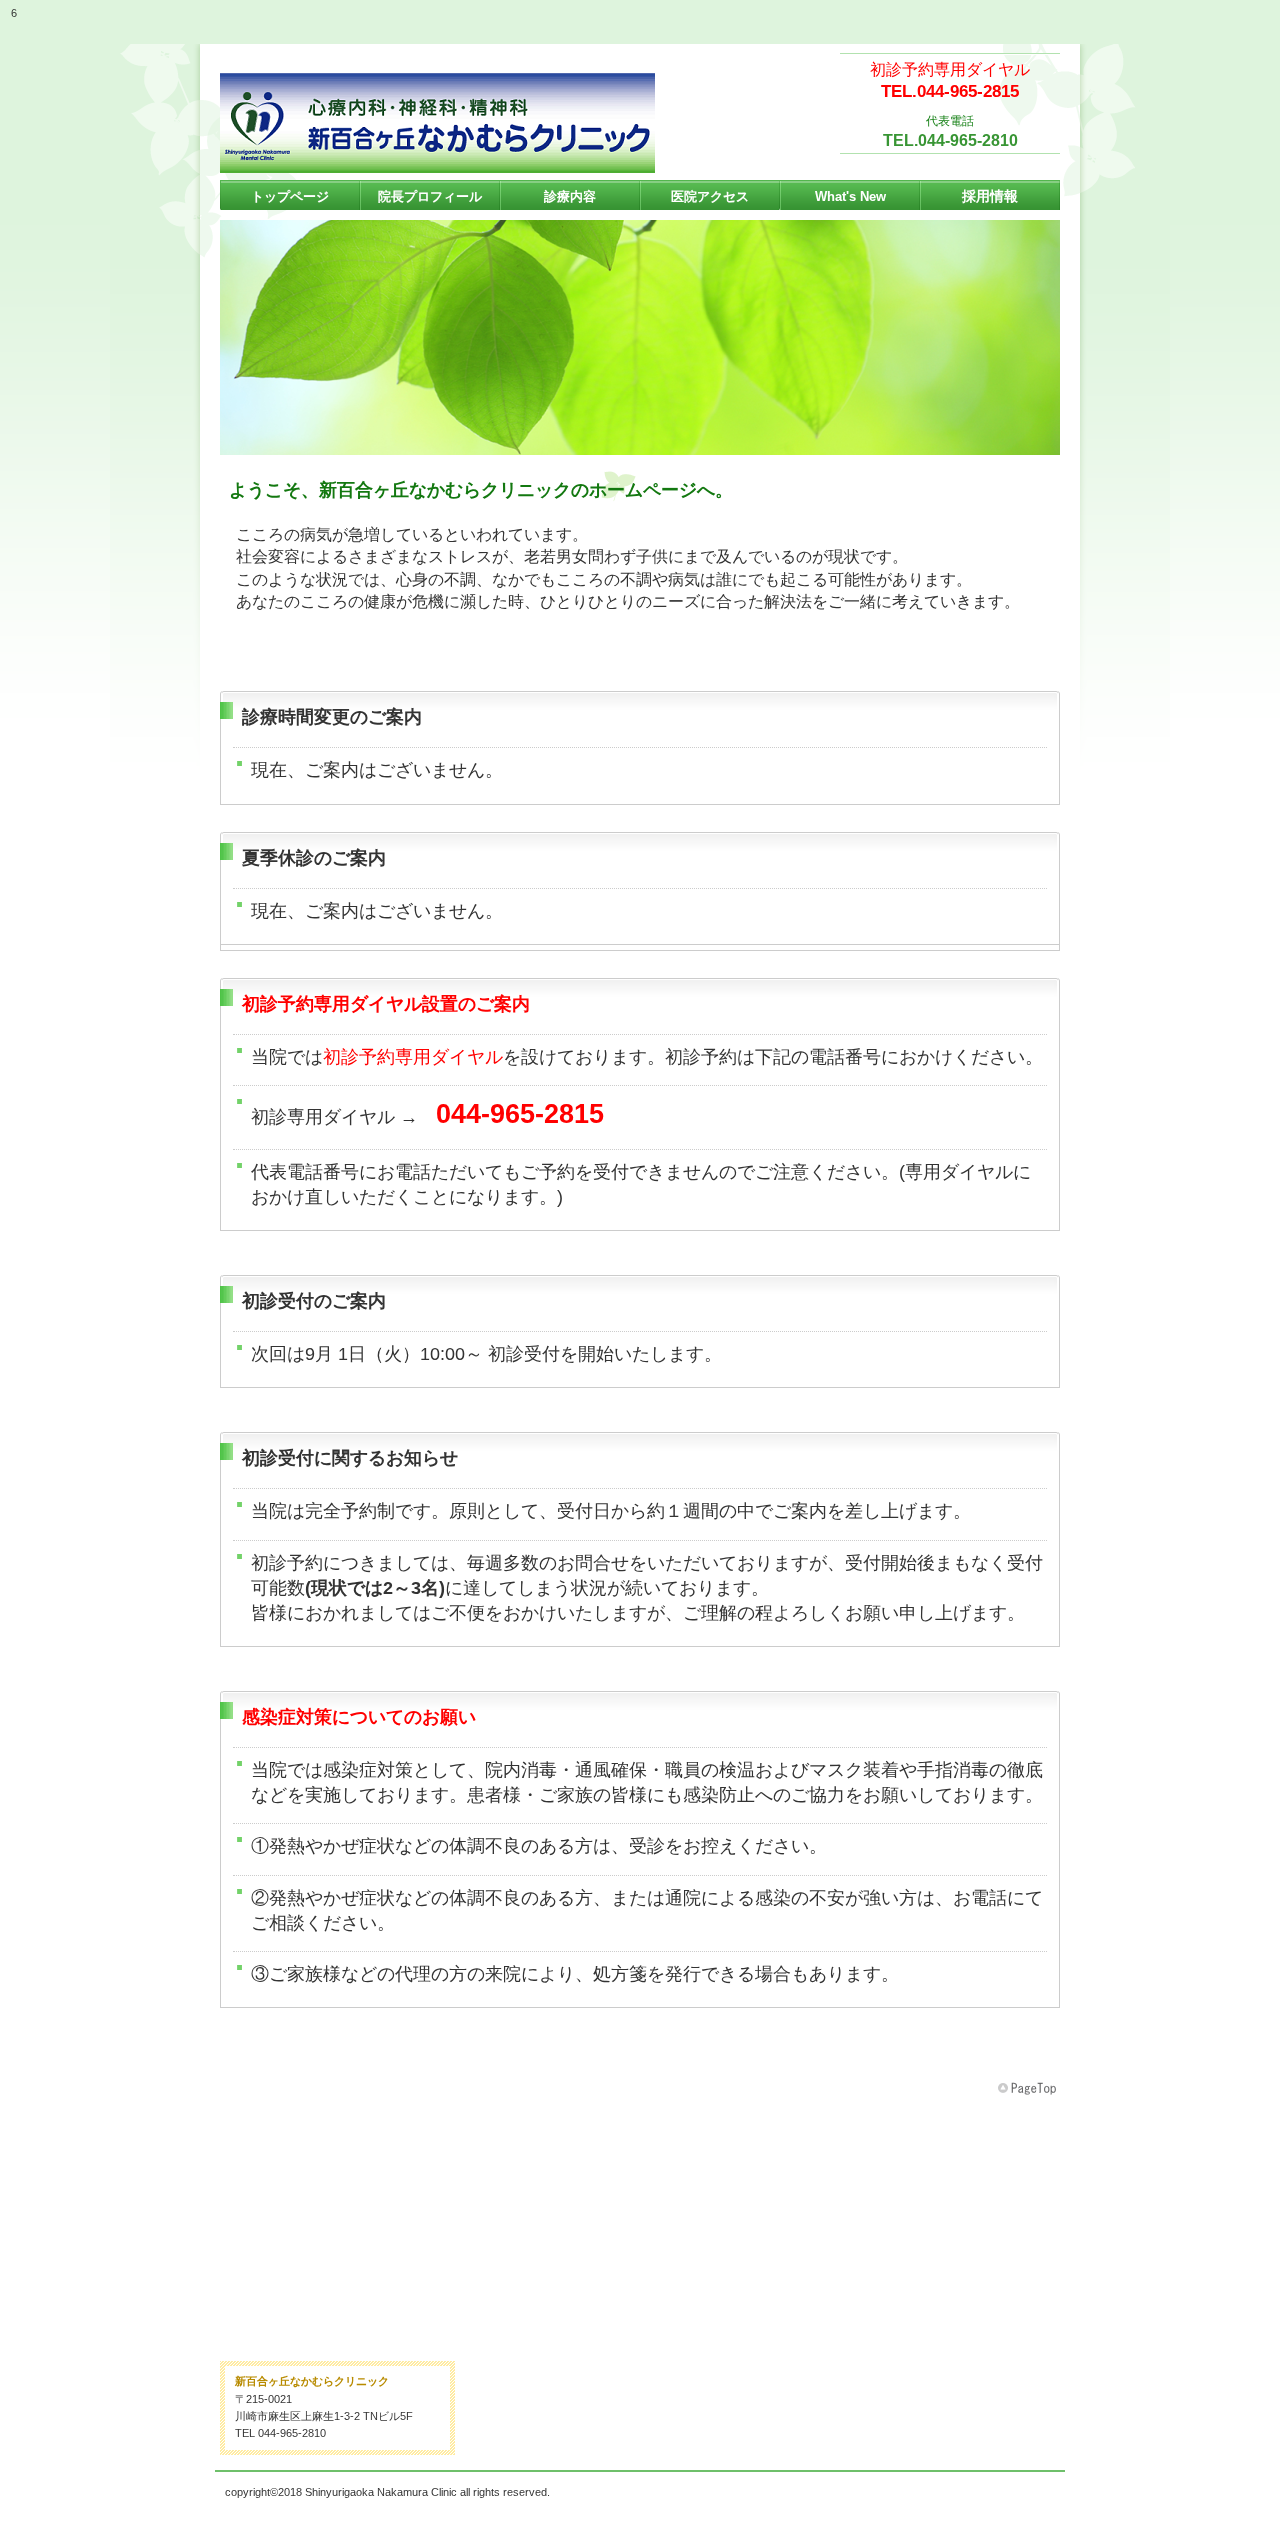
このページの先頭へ (1029, 2089)
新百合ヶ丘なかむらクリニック (437, 123)
